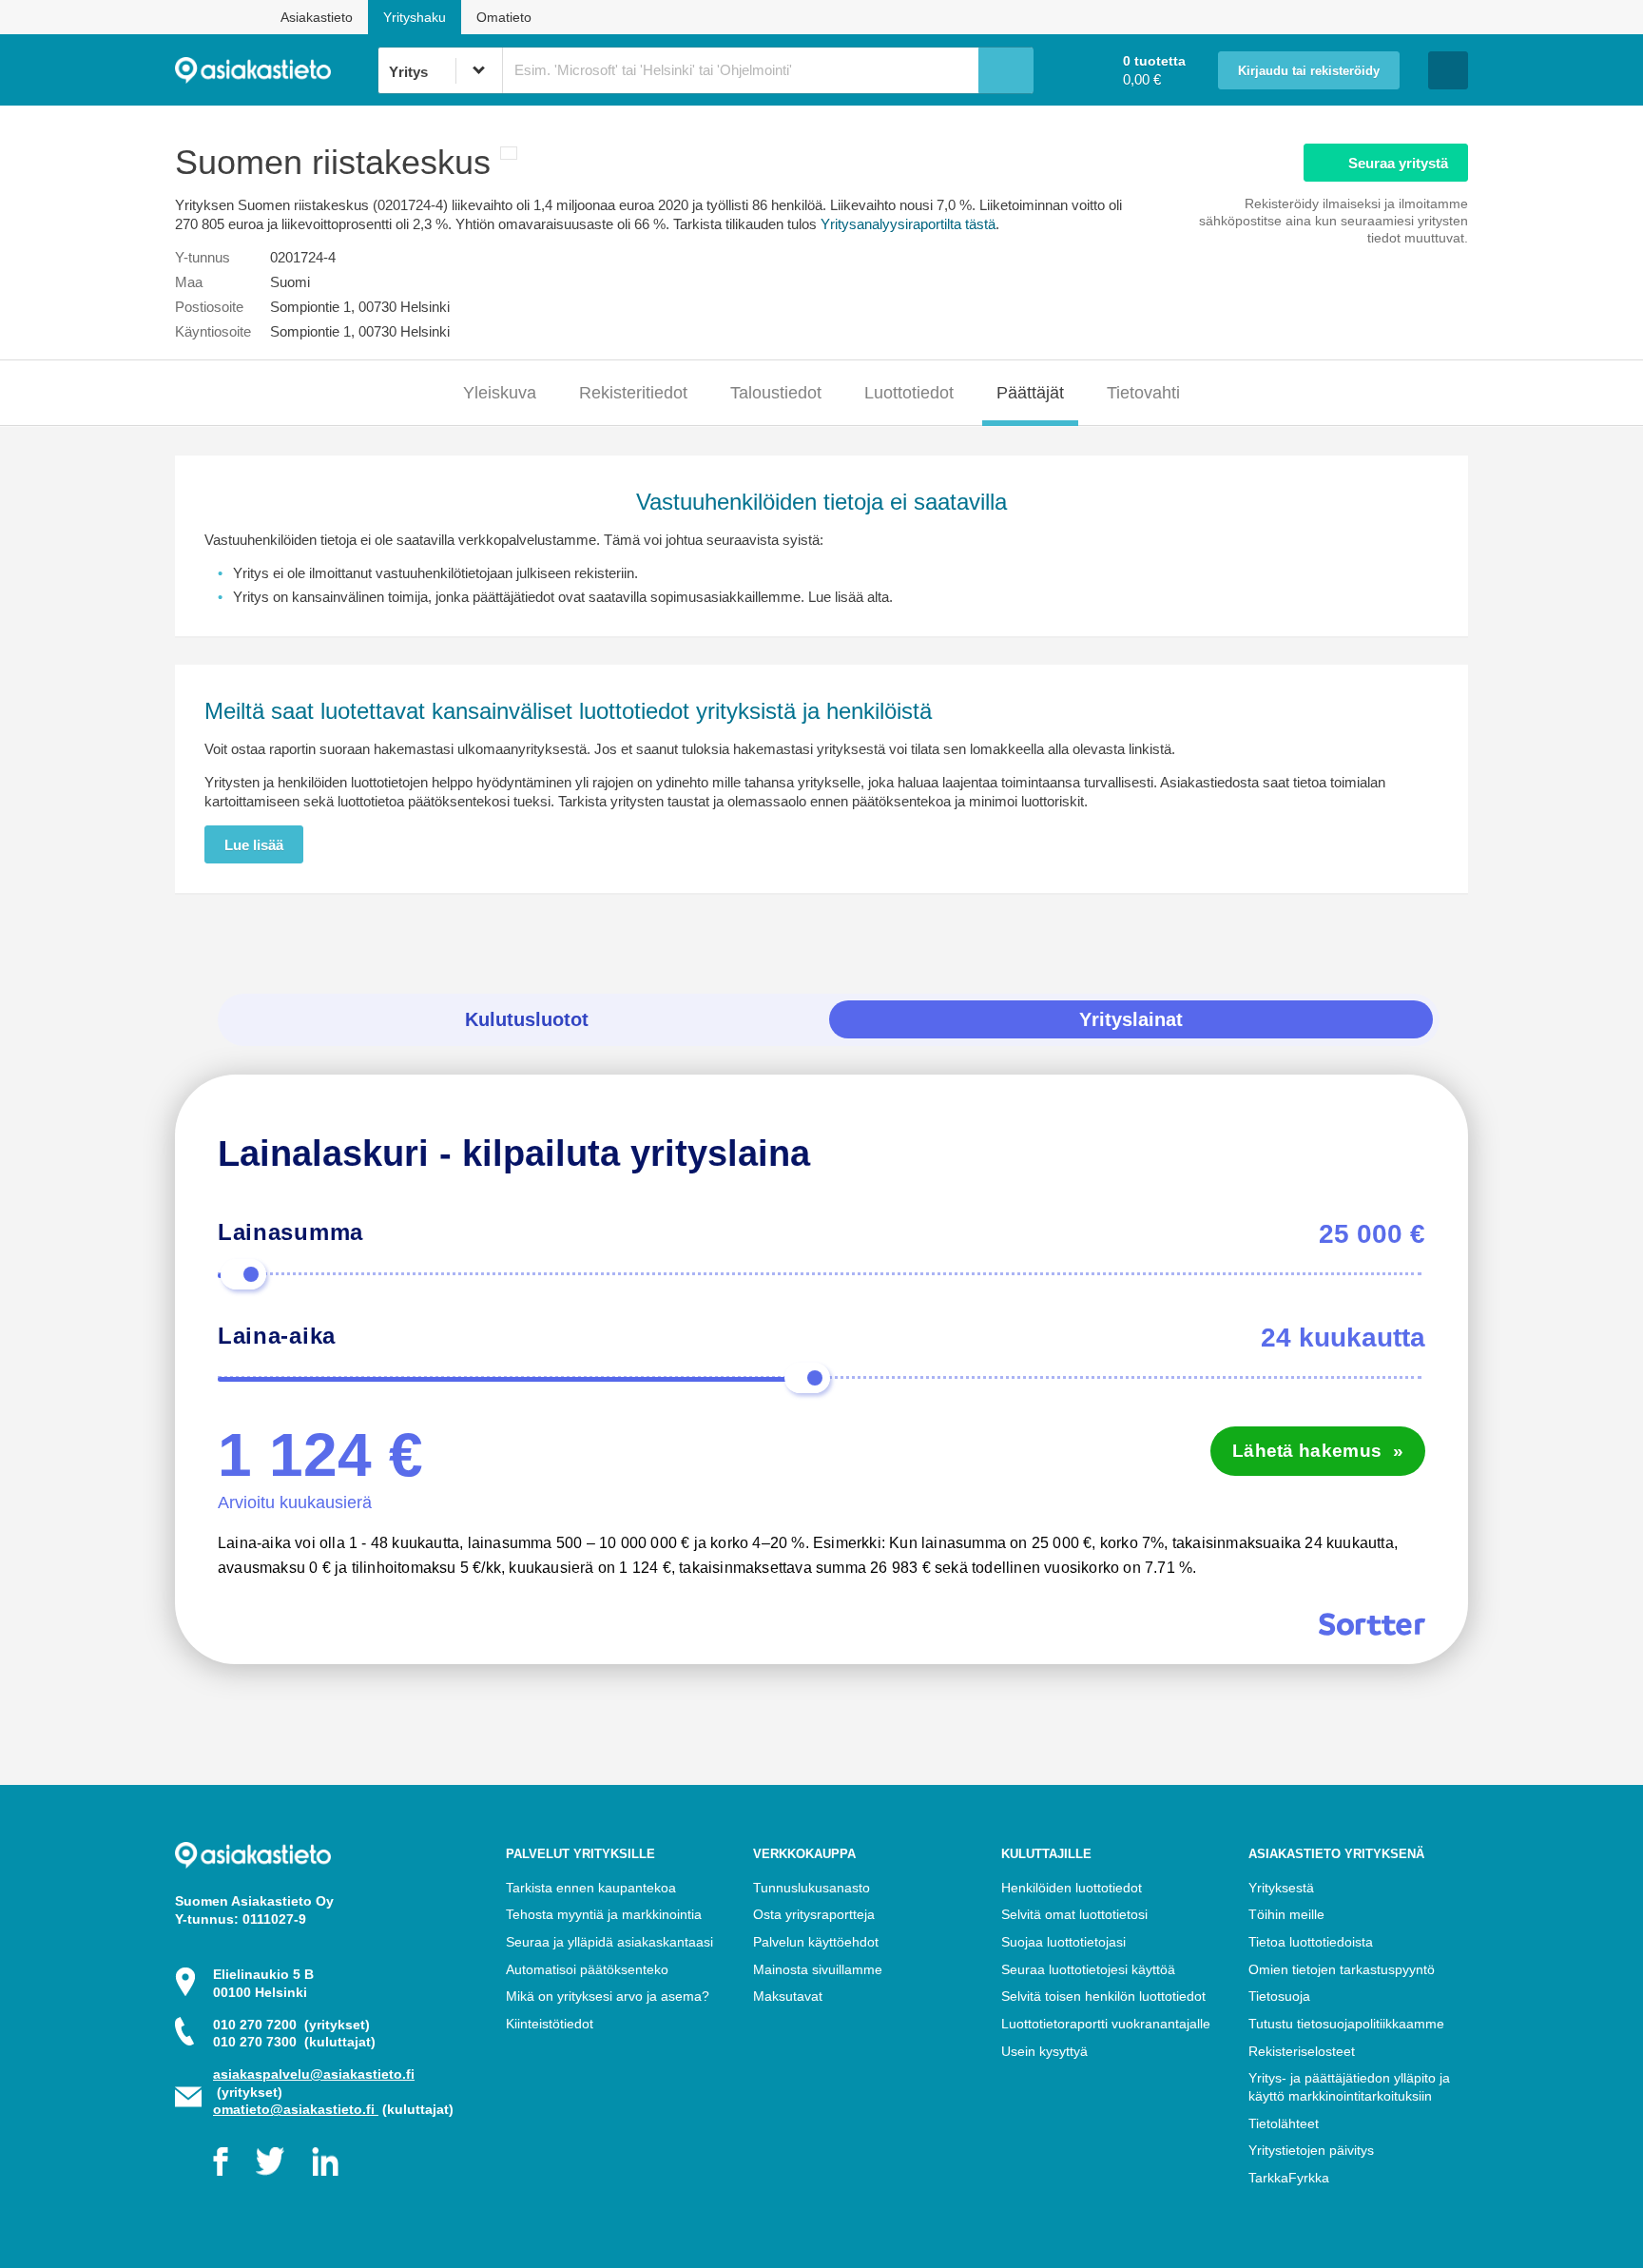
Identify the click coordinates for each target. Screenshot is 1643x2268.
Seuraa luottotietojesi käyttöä (1088, 1969)
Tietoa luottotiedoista (1311, 1942)
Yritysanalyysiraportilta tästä (908, 224)
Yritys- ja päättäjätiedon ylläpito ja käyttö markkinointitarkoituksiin (1349, 2087)
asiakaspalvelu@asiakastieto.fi (314, 2074)
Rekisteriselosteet (1302, 2051)
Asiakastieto (317, 17)
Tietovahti (1143, 393)
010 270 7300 (294, 2042)
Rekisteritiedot (633, 393)
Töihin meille (1286, 1914)
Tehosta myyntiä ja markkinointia (604, 1914)
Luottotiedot (909, 393)
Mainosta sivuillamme (818, 1969)
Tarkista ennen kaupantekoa (591, 1888)
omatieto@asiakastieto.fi (296, 2109)
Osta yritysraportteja (814, 1914)
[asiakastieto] (276, 70)
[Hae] (1006, 70)
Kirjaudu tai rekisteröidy (1309, 71)
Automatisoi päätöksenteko (587, 1969)
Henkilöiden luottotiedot (1072, 1888)
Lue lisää (254, 845)
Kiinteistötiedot (550, 2024)
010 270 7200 (291, 2025)
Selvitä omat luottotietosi (1074, 1914)
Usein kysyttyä (1044, 2051)
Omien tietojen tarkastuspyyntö (1342, 1969)
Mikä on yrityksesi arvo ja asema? (608, 1996)
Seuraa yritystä (1398, 163)
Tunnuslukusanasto (812, 1888)
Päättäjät (1030, 393)
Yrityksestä (1281, 1888)
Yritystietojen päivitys (1311, 2150)
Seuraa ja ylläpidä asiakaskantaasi (609, 1942)
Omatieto (504, 17)
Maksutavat (788, 1996)
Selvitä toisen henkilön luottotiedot (1103, 1996)
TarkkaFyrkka (1289, 2178)
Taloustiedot (776, 393)
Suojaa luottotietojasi (1063, 1942)
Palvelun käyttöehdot (816, 1942)
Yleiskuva (500, 393)
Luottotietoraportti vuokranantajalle (1106, 2024)
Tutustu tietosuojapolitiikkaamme (1346, 2024)
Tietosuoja (1279, 1996)
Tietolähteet (1284, 2123)
